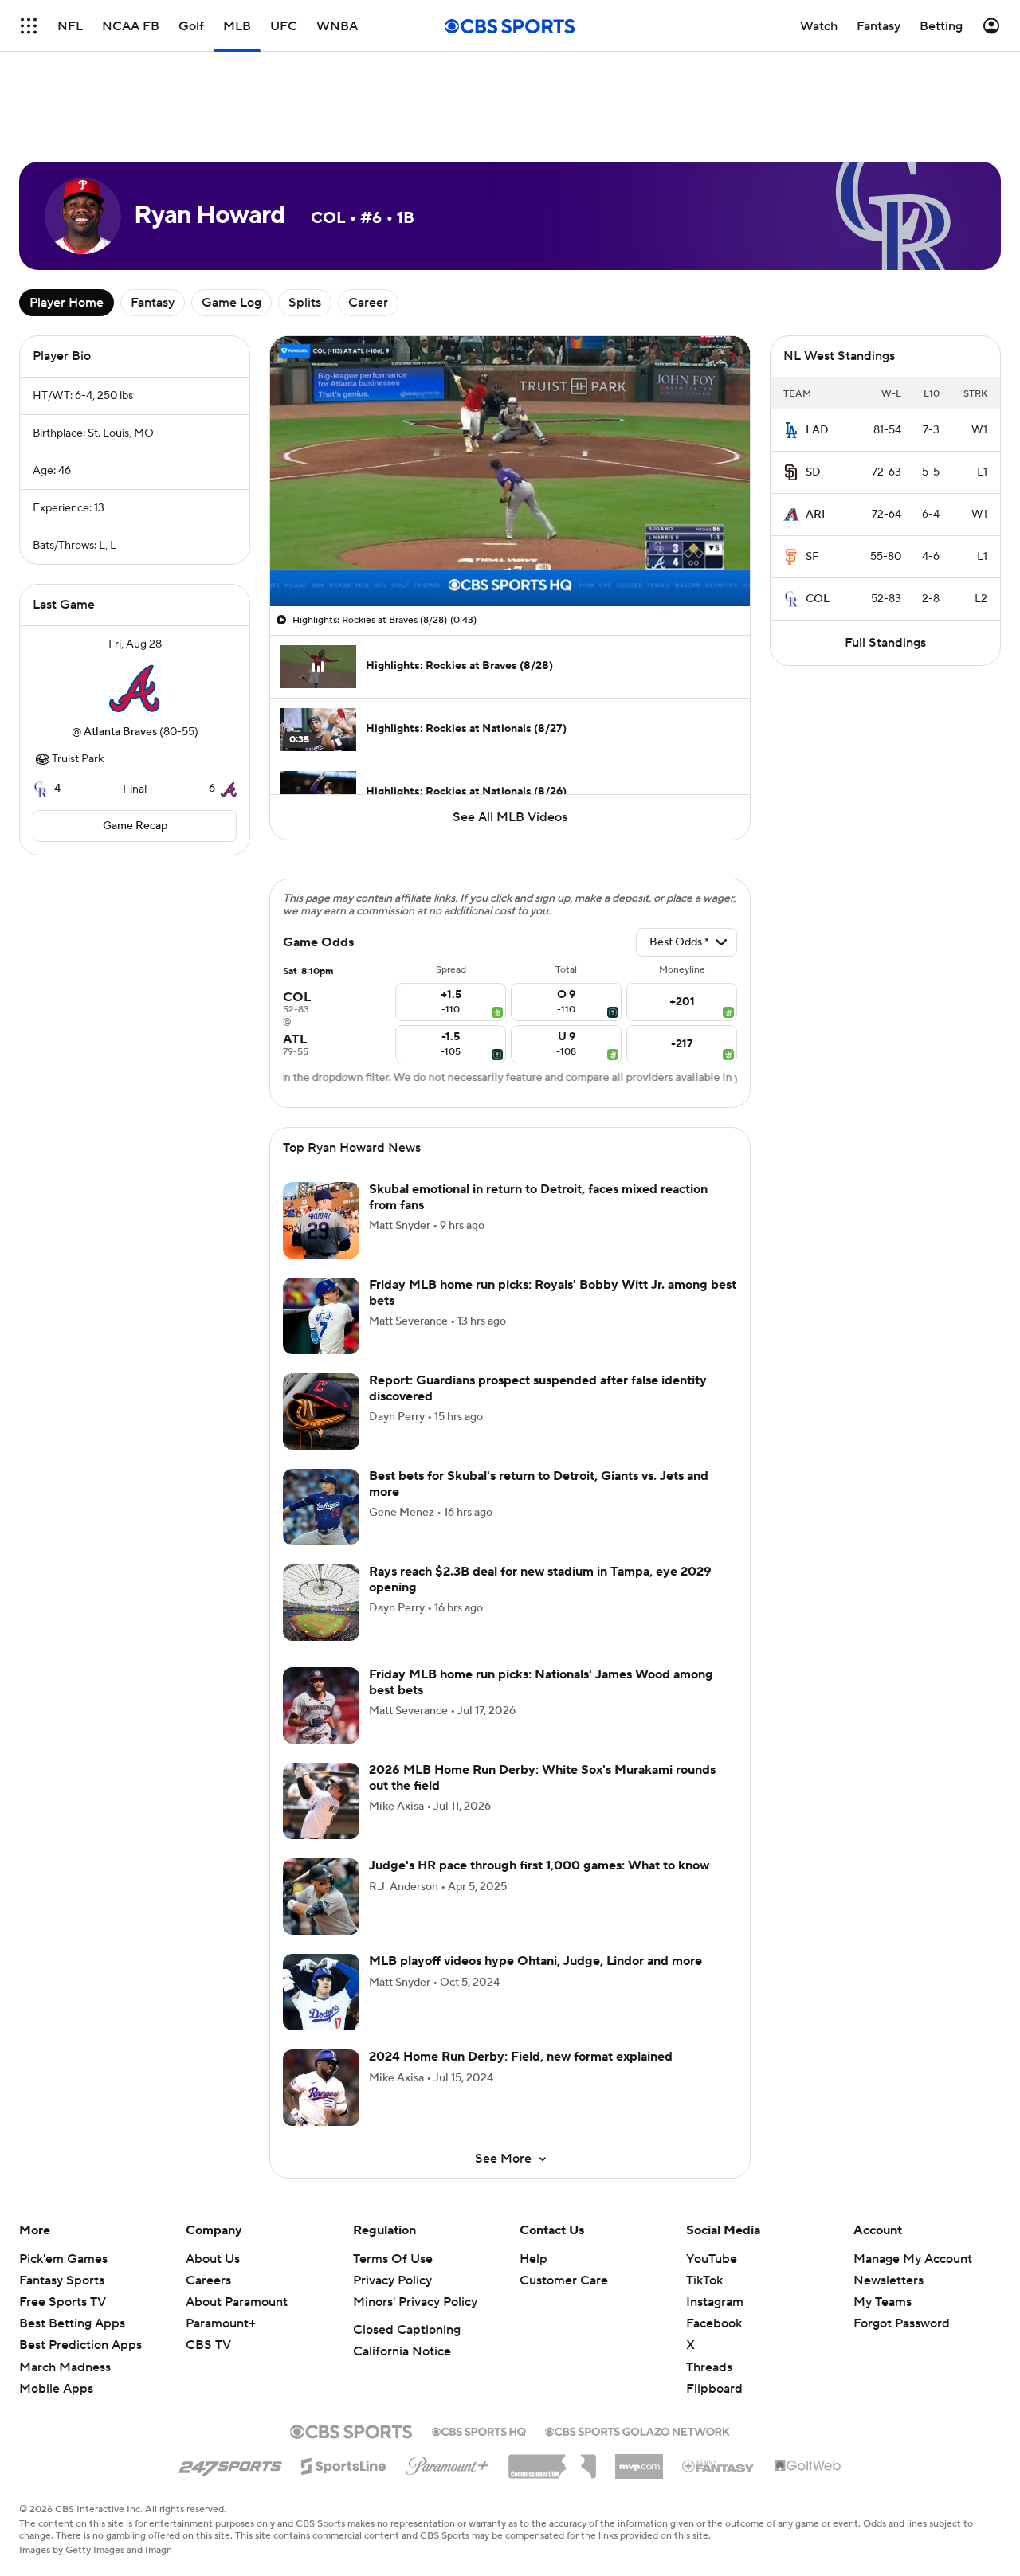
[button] (299, 585)
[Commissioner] (552, 2461)
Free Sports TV (63, 2302)
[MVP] (639, 2461)
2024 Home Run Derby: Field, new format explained (521, 2057)
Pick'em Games (63, 2259)
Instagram (715, 2302)
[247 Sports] (230, 2464)
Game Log (231, 303)
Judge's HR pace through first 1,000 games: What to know (539, 1865)
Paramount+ (221, 2323)
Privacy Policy (392, 2280)
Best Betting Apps (72, 2323)
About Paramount (237, 2302)
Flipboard (714, 2389)
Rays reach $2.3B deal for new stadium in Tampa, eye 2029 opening (540, 1579)
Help (534, 2259)
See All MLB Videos (510, 817)
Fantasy (153, 303)
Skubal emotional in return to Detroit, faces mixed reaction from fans (538, 1197)
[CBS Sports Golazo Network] (637, 2430)
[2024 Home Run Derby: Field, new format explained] (321, 2088)
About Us (213, 2259)
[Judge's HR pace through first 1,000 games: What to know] (321, 1897)
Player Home (67, 303)
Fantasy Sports (62, 2280)
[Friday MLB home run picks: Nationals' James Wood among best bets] (321, 1705)
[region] (510, 471)
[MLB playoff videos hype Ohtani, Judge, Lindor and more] (321, 1992)
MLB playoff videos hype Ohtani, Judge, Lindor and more (535, 1961)
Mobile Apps (56, 2389)
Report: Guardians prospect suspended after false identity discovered (538, 1388)
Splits (305, 303)
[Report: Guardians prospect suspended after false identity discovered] (321, 1411)
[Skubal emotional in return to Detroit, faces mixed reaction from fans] (321, 1220)
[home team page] (135, 688)
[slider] (510, 560)
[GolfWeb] (808, 2466)
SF (812, 557)
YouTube (712, 2259)
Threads (709, 2367)
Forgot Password (902, 2323)
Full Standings (885, 643)
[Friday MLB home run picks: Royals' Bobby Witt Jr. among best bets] (321, 1316)
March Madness (65, 2367)
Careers (208, 2280)
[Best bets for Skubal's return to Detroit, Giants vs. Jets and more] (321, 1507)
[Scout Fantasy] (719, 2465)
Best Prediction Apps (80, 2345)
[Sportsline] (344, 2464)
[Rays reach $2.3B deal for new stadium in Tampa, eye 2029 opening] (321, 1603)
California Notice (402, 2351)
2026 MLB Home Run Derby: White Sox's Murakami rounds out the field (542, 1777)
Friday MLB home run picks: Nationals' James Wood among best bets (541, 1682)
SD (813, 472)
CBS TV (208, 2345)
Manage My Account (913, 2259)
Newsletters (889, 2280)
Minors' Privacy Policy (415, 2302)
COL (818, 599)
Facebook (714, 2323)
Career (368, 303)
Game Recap (135, 826)
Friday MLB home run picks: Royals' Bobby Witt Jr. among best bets (553, 1292)
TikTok (704, 2280)
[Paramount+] (447, 2463)
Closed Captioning (407, 2330)
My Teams (883, 2302)
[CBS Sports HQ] (479, 2430)
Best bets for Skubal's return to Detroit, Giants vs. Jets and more (539, 1484)
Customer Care (564, 2280)
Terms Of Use (393, 2259)
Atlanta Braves (120, 732)
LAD (817, 430)
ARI (815, 515)
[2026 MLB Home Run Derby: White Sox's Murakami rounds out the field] (321, 1801)
